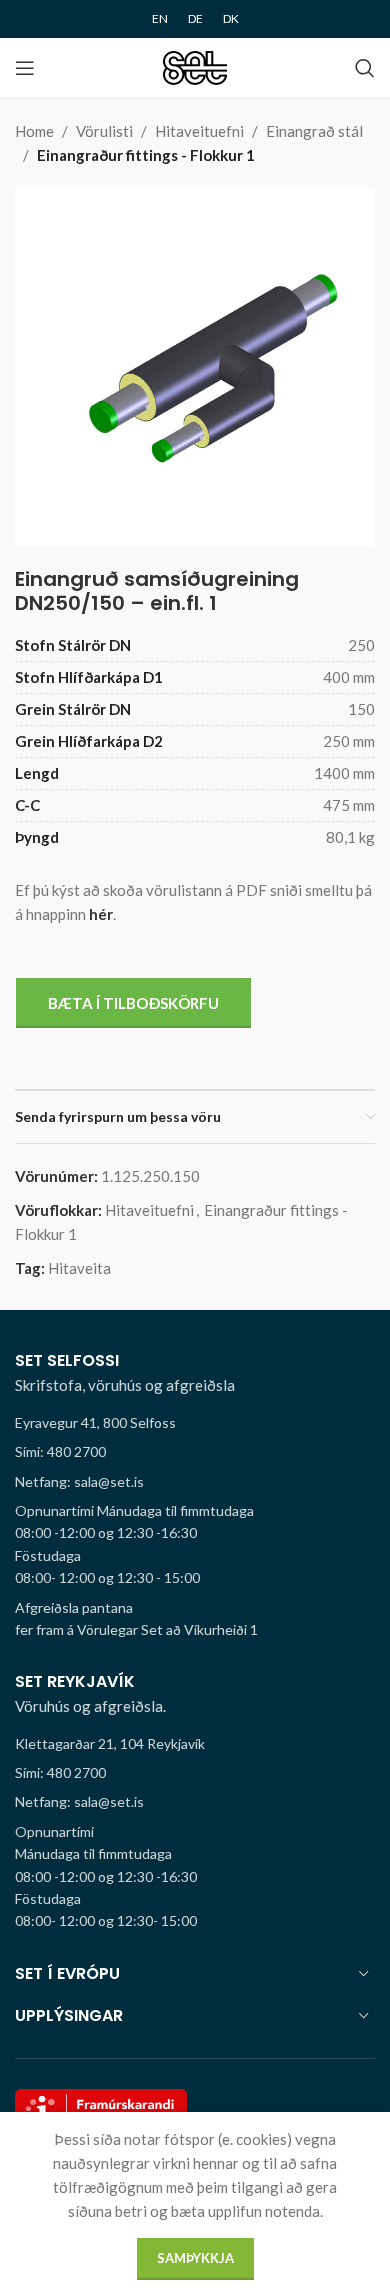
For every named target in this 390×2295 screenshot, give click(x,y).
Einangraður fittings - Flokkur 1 (146, 155)
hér (101, 914)
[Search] (365, 68)
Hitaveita (79, 1268)
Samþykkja (195, 2258)
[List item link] (195, 1452)
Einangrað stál (314, 131)
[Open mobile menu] (25, 68)
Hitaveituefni (199, 131)
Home (34, 131)
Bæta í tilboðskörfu (133, 1003)
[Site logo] (195, 66)
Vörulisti (104, 131)
